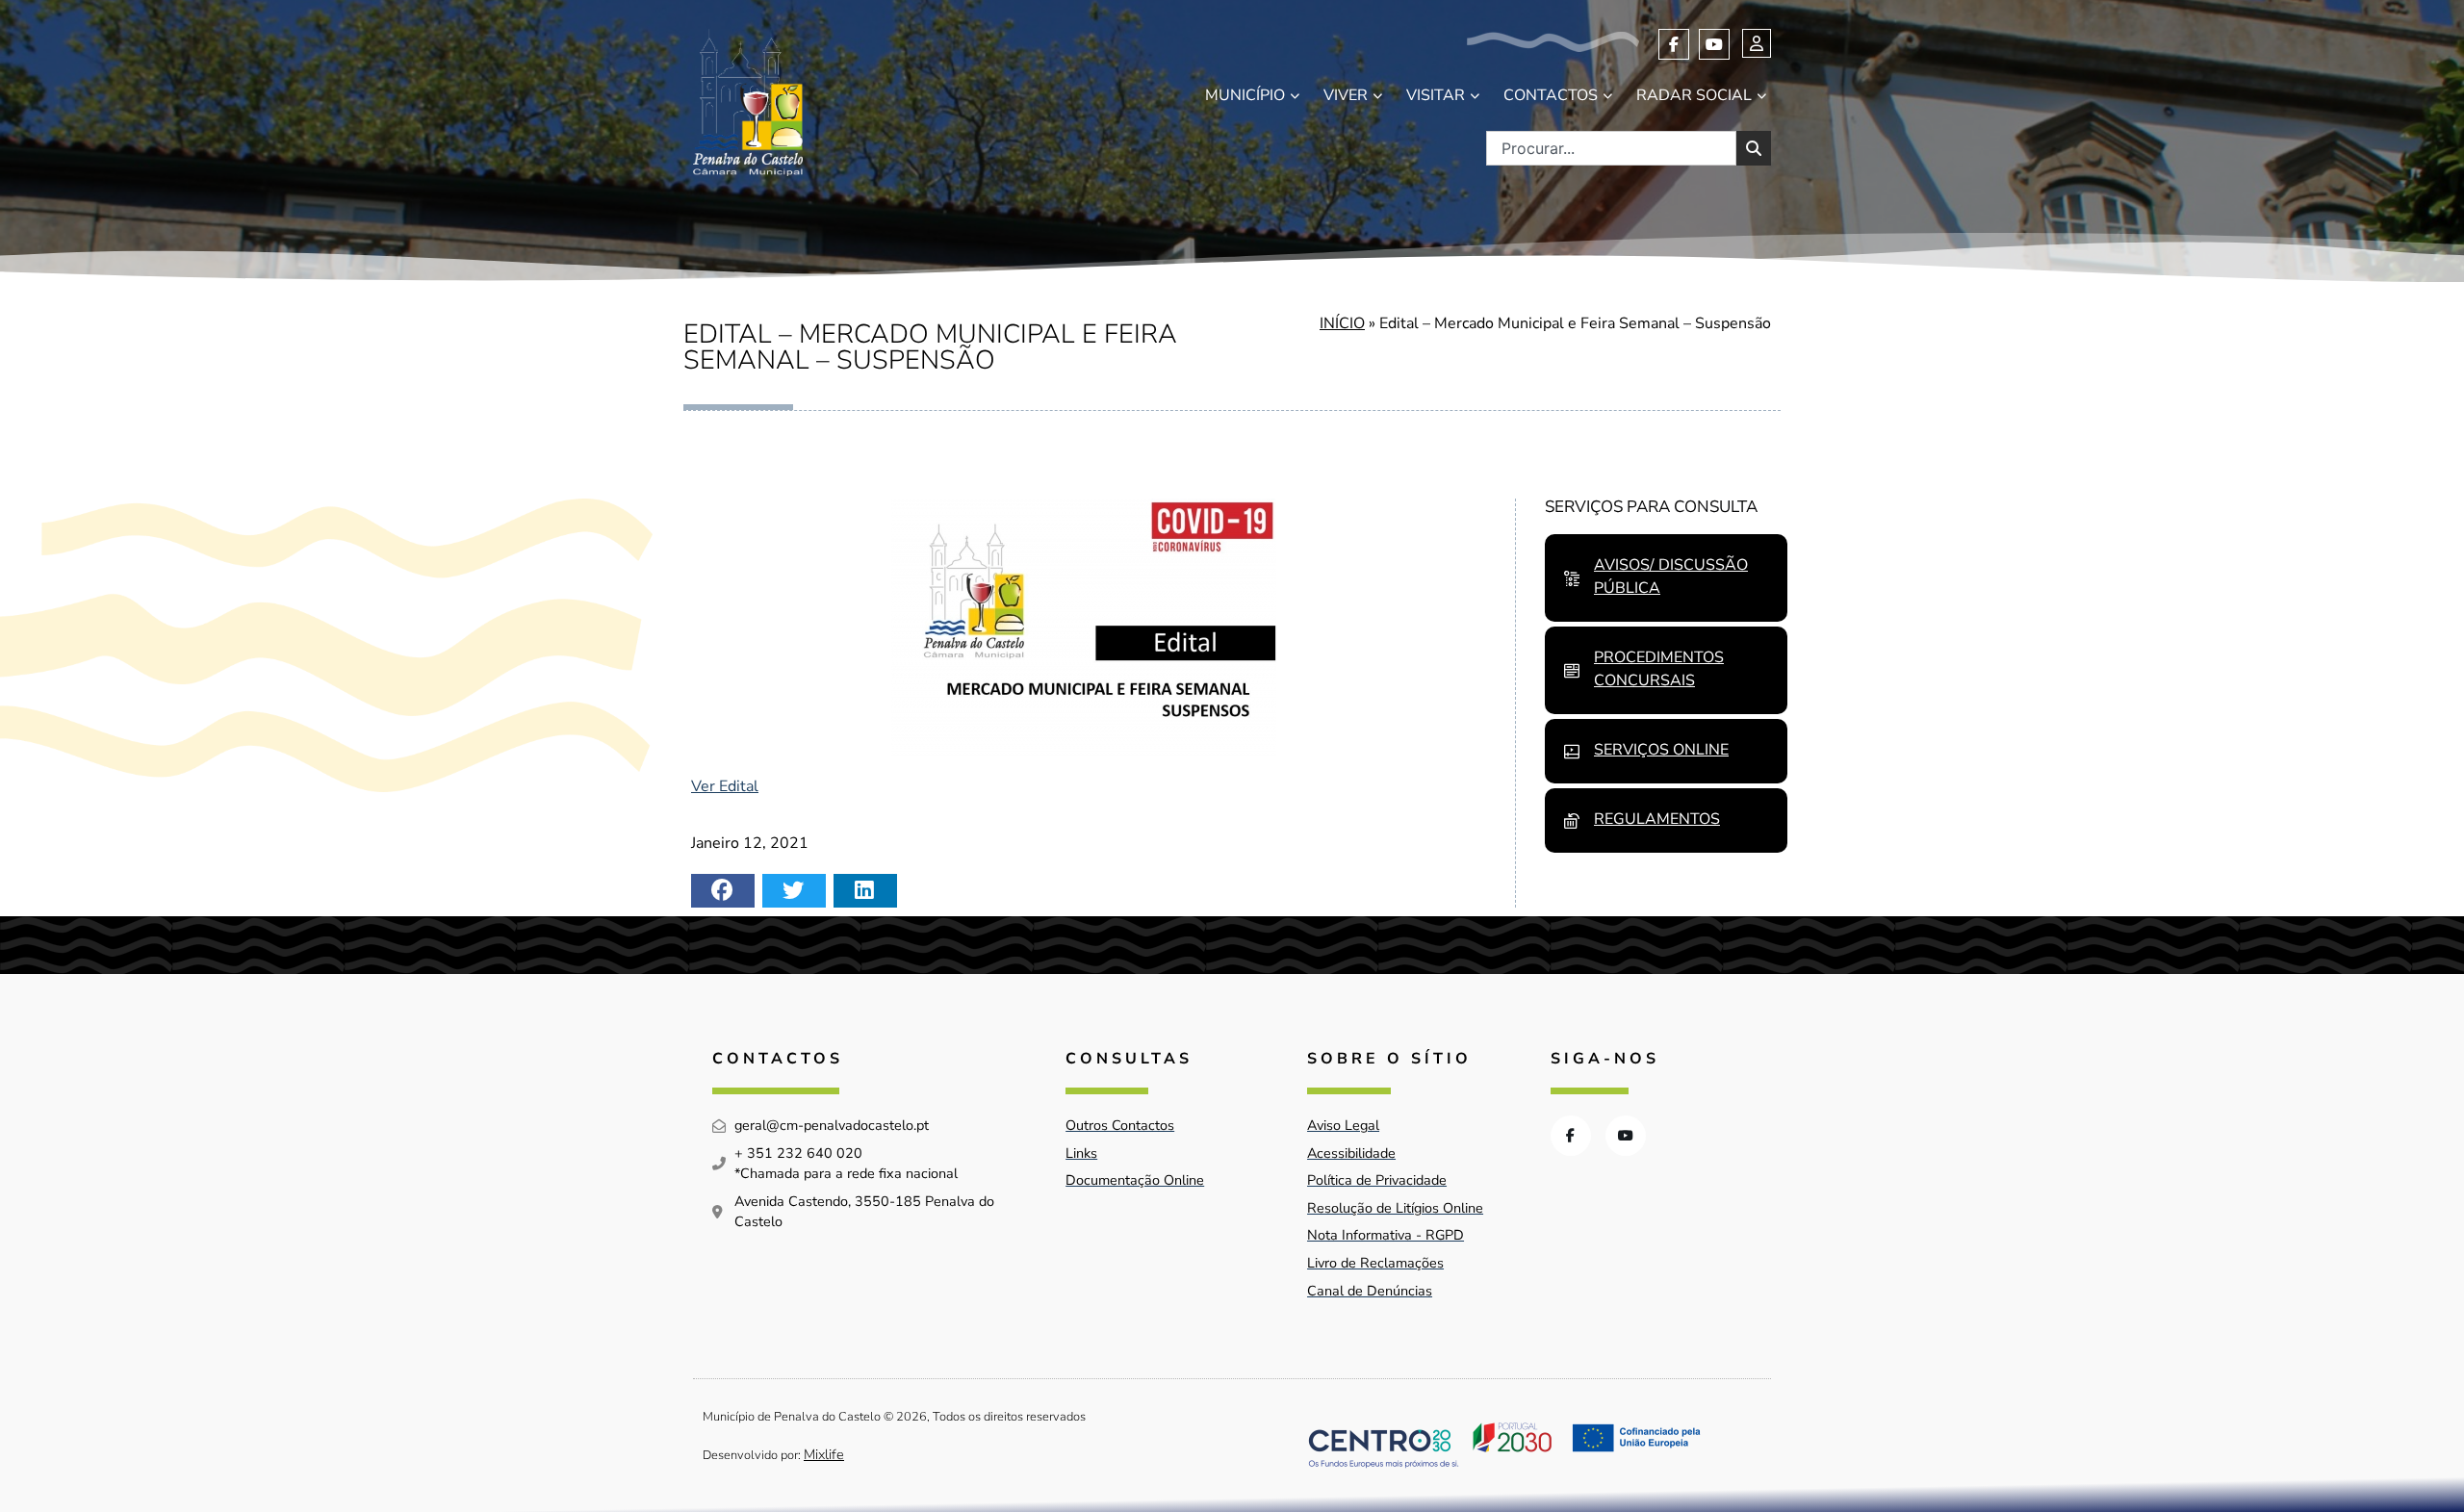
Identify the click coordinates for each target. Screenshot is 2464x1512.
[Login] (1757, 43)
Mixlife (824, 1454)
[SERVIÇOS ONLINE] (1572, 752)
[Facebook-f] (1674, 44)
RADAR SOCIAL (1694, 95)
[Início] (748, 103)
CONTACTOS (1551, 95)
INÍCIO (1342, 323)
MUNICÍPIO (1245, 95)
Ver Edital (725, 786)
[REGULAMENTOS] (1572, 821)
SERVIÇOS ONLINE (1661, 750)
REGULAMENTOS (1657, 819)
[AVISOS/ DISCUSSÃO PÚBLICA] (1572, 578)
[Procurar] (1754, 148)
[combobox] (1611, 148)
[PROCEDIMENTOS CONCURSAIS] (1572, 671)
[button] (723, 891)
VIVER (1346, 95)
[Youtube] (1714, 44)
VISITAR (1436, 95)
